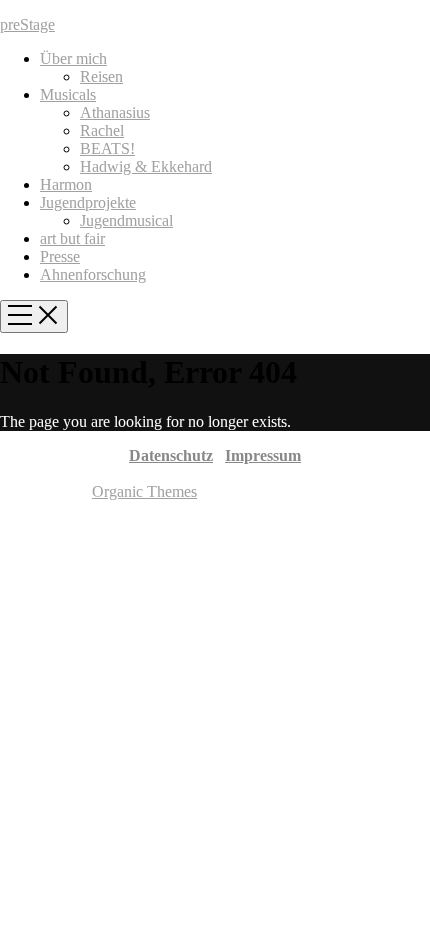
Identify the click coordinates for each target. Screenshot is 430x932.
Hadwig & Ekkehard (146, 166)
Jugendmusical (126, 220)
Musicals (68, 94)
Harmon (66, 184)
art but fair (72, 238)
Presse (60, 256)
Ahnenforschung (93, 274)
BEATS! (107, 148)
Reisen (101, 76)
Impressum (263, 455)
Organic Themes (144, 491)
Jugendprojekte (88, 202)
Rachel (102, 130)
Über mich (73, 58)
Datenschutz (171, 455)
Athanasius (115, 112)
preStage (27, 24)
